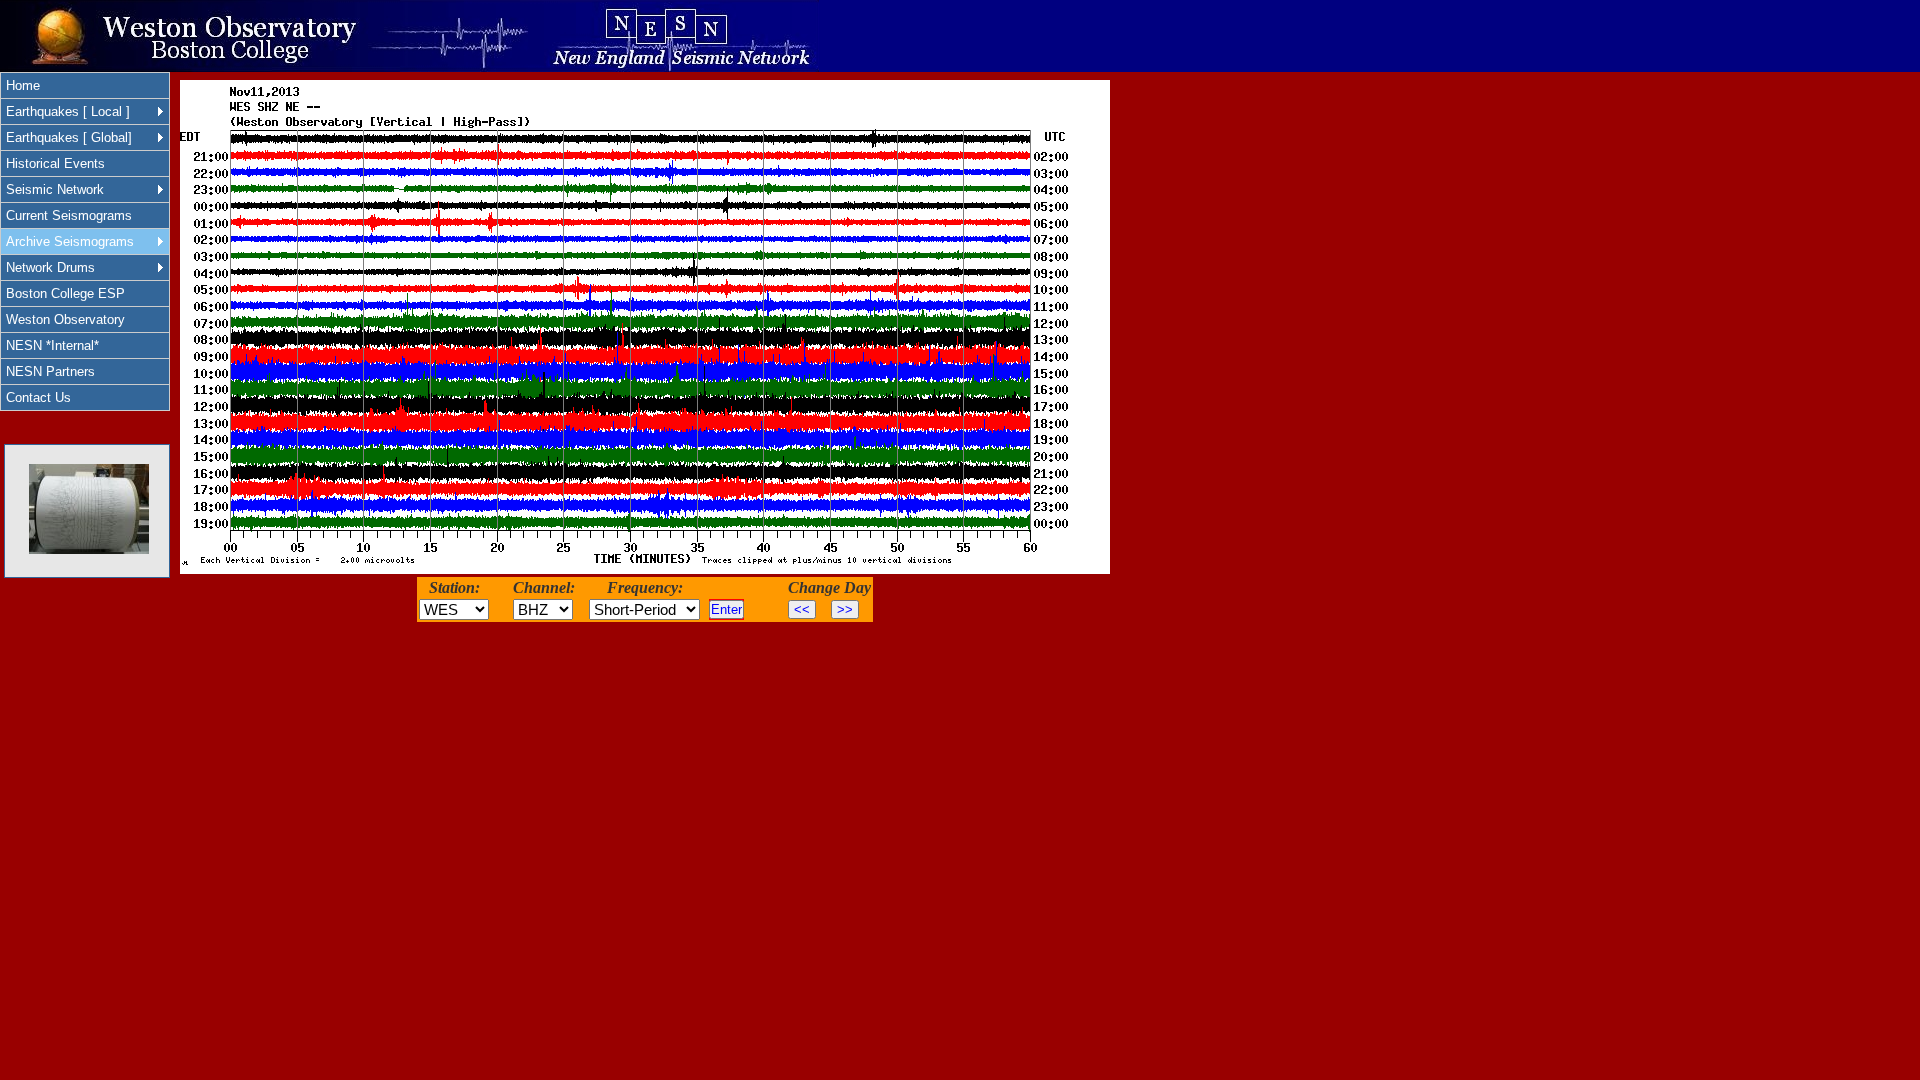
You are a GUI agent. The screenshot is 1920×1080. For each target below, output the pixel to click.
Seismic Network (55, 189)
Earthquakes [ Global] (69, 137)
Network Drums (50, 267)
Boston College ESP (65, 293)
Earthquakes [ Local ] (68, 111)
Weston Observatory (65, 319)
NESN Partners (50, 371)
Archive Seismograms (70, 241)
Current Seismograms (69, 215)
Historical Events (55, 163)
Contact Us (38, 397)
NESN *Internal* (52, 345)
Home (23, 85)
